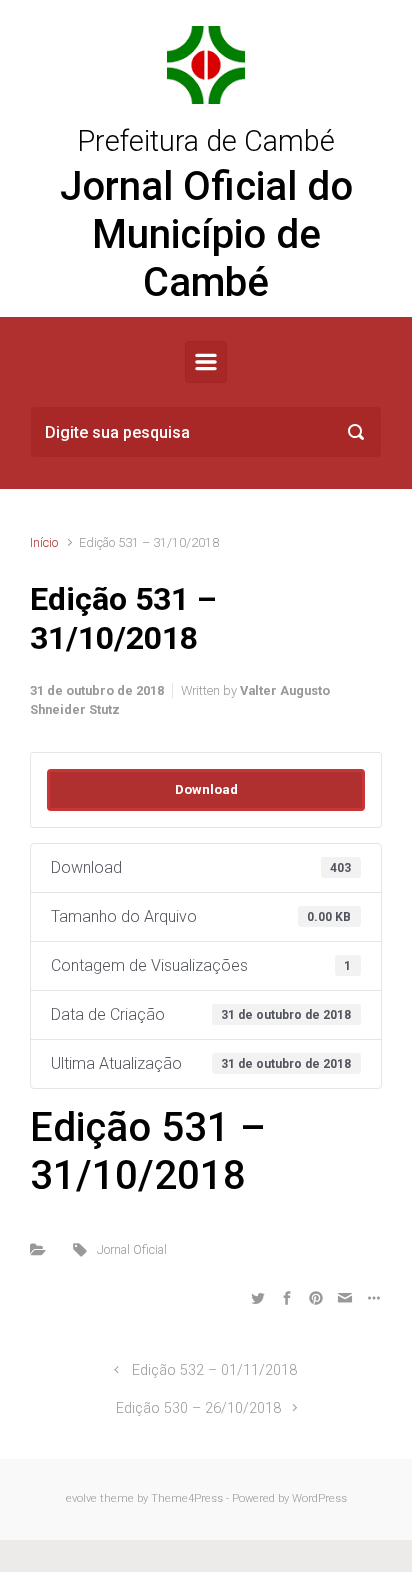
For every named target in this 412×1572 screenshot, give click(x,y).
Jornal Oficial (132, 1249)
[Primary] (206, 362)
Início (44, 542)
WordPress (319, 1498)
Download (206, 789)
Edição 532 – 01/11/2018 (214, 1370)
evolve (81, 1498)
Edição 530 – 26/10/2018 (198, 1408)
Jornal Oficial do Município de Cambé (206, 234)
